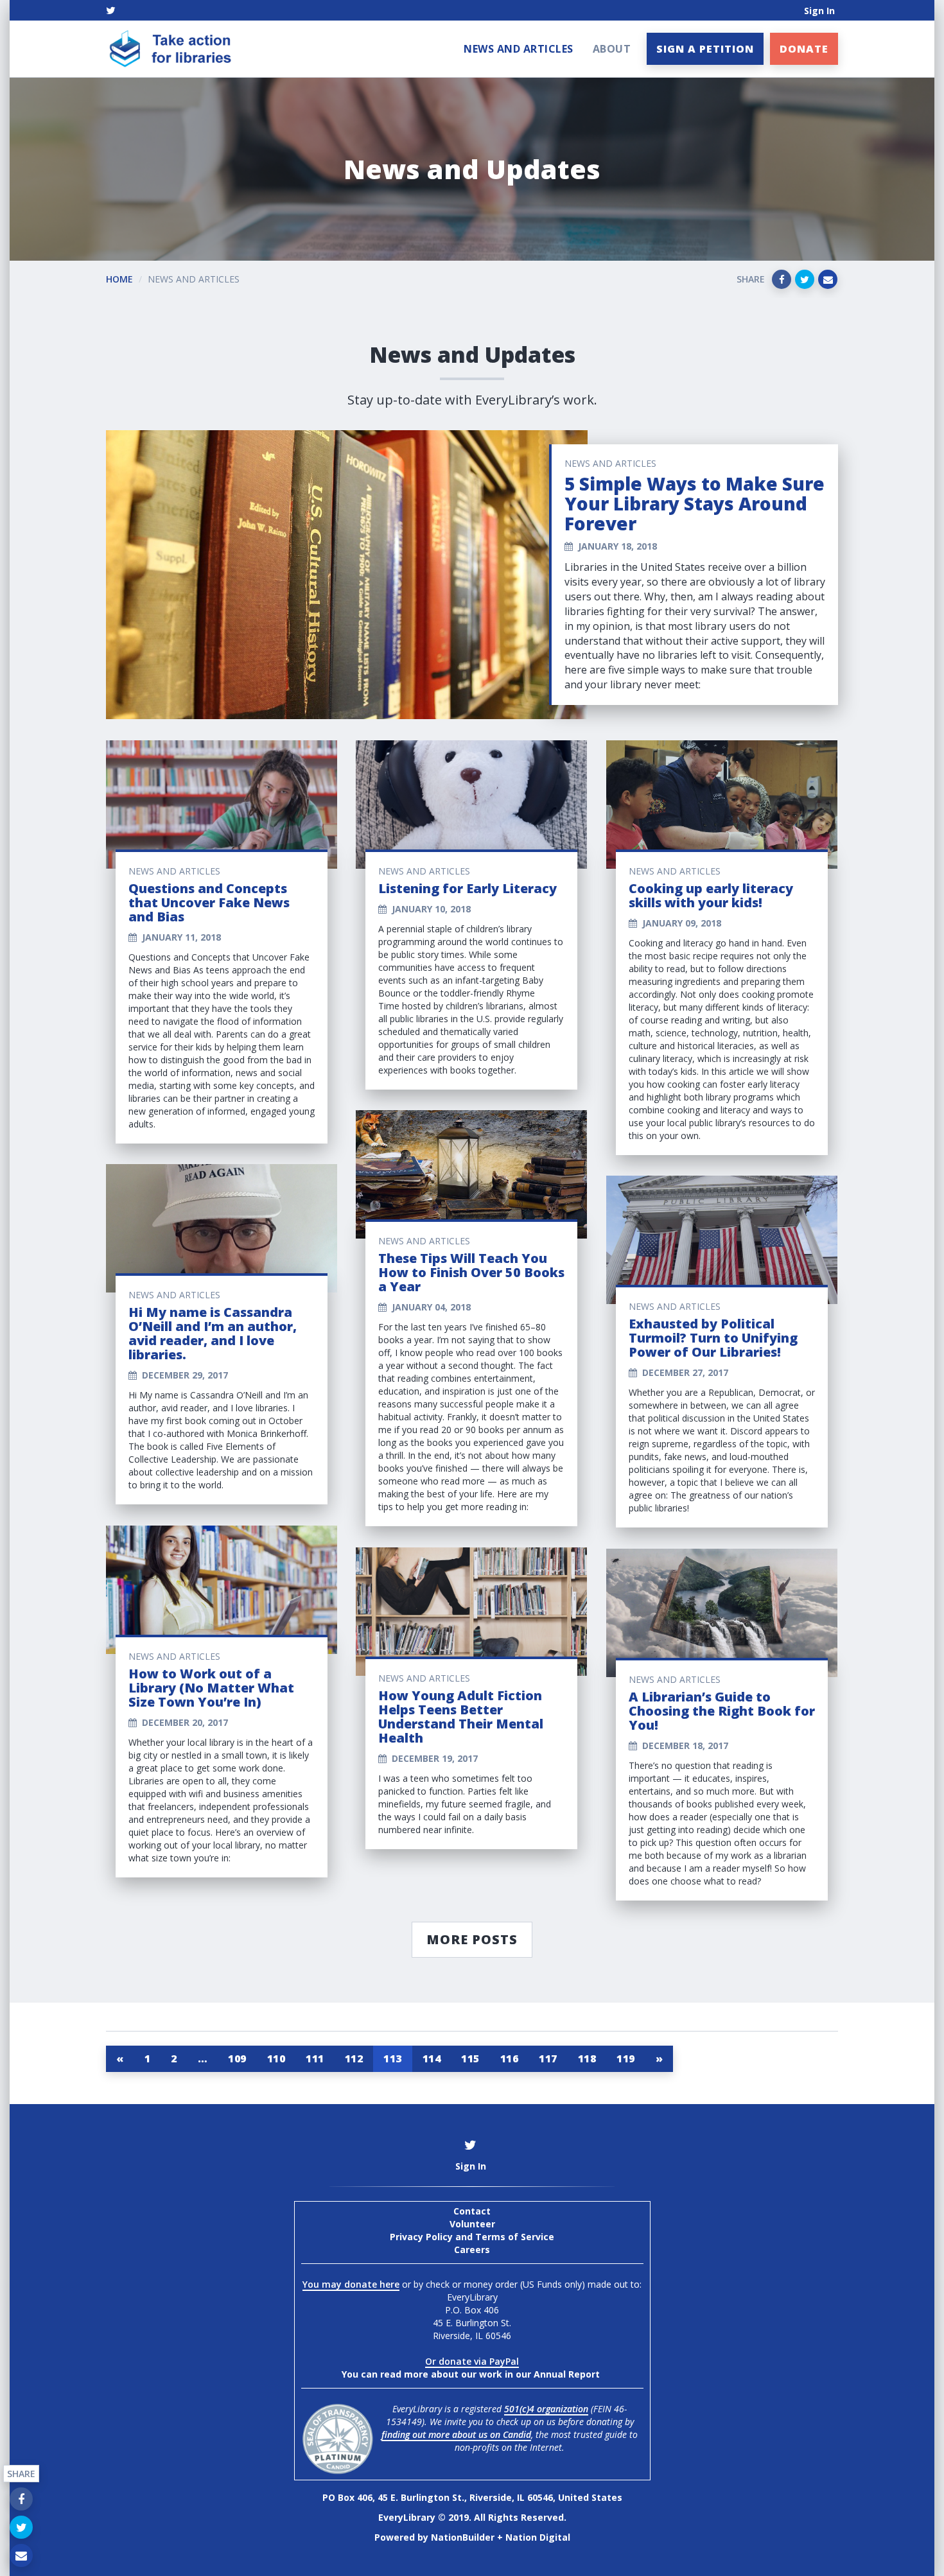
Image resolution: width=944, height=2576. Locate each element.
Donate (804, 49)
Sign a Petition (705, 49)
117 (548, 2058)
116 (510, 2058)
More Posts (472, 1939)
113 (393, 2058)
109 (237, 2058)
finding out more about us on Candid (456, 2434)
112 (354, 2058)
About (612, 49)
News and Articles (519, 49)
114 (432, 2058)
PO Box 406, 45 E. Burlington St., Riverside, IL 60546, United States (472, 2497)
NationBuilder (463, 2537)
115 (470, 2058)
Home (119, 279)
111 (315, 2058)
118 (587, 2058)
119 (626, 2058)
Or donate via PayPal (472, 2361)
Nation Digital (538, 2537)
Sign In (819, 11)
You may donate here (351, 2284)
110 (276, 2058)
